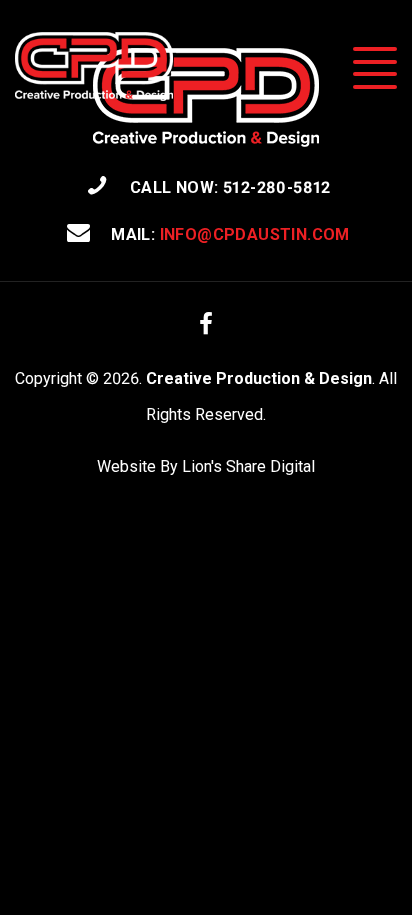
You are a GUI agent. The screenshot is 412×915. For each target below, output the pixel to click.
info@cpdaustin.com (255, 234)
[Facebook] (206, 324)
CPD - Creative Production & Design (94, 66)
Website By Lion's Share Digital (206, 466)
